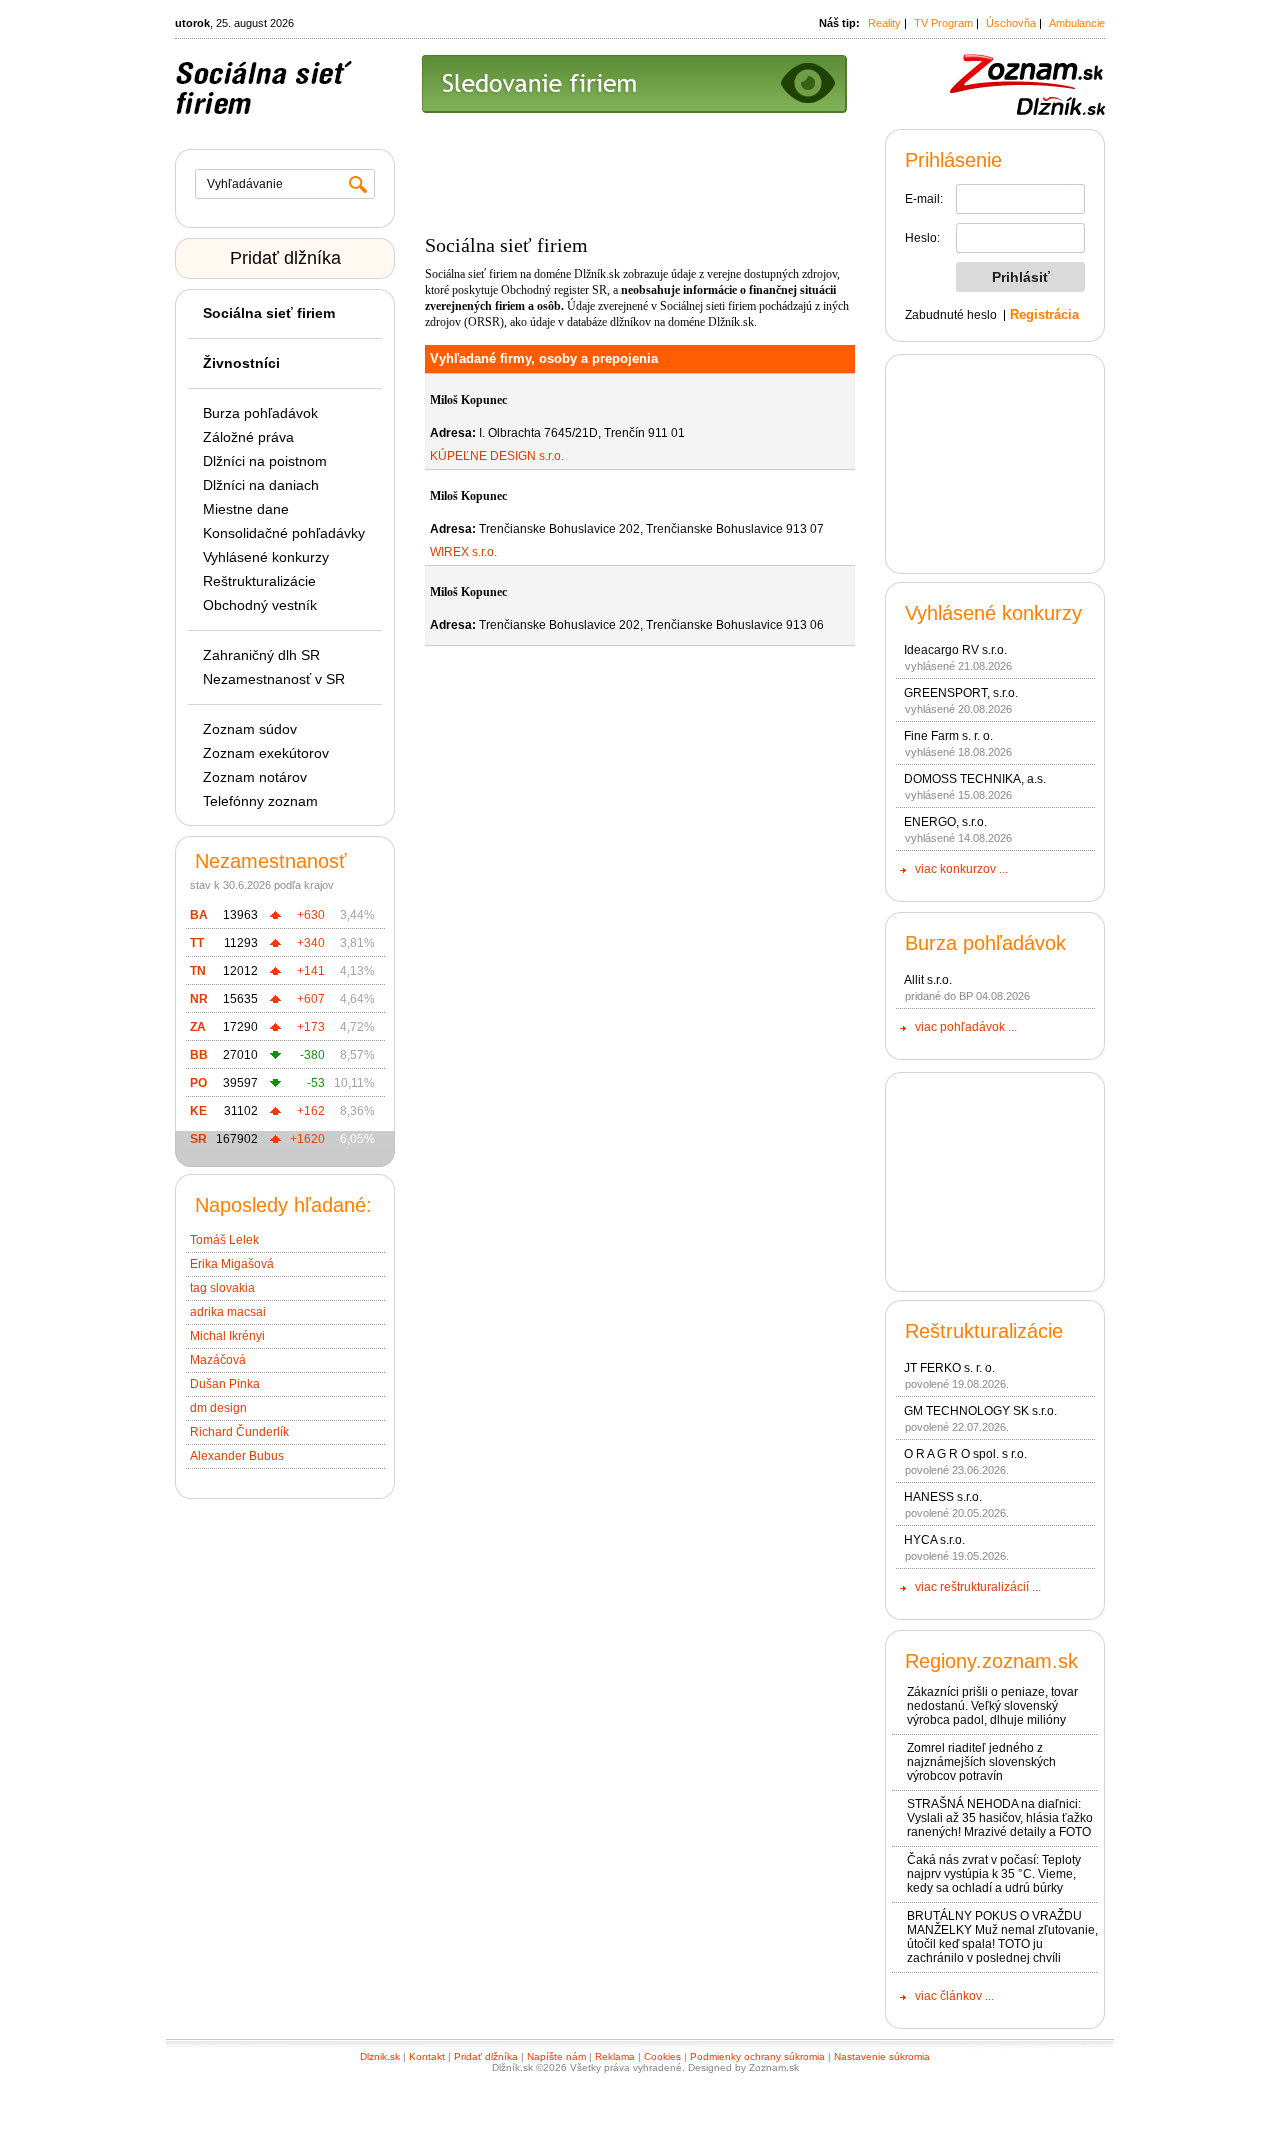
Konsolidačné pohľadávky (284, 533)
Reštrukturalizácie (259, 581)
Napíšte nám (556, 2056)
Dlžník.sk (597, 274)
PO (198, 1083)
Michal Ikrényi (227, 1336)
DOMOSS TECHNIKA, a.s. (975, 779)
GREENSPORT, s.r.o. (961, 693)
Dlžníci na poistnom (265, 461)
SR (198, 1139)
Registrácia (1044, 314)
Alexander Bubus (237, 1456)
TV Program (943, 23)
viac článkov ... (954, 1996)
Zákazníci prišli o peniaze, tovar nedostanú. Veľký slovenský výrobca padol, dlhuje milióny (992, 1706)
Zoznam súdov (250, 729)
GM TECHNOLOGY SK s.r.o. (980, 1411)
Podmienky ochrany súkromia (757, 2056)
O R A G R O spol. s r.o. (965, 1454)
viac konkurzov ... (961, 869)
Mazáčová (218, 1360)
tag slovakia (222, 1288)
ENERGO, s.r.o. (945, 822)
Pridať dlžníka (285, 258)
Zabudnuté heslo (951, 315)
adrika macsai (228, 1312)
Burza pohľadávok (260, 413)
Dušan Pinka (225, 1384)
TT (197, 943)
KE (198, 1111)
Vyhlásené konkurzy (266, 557)
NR (199, 999)
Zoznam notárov (255, 777)
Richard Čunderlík (239, 1432)
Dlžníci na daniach (261, 485)
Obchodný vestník (260, 605)
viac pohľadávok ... (966, 1027)
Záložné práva (248, 437)
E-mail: (924, 199)
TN (198, 971)
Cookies (662, 2056)
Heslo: (922, 238)
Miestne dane (246, 509)
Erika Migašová (232, 1264)
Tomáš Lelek (224, 1240)
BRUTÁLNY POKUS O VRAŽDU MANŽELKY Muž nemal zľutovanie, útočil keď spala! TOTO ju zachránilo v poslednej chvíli (1002, 1937)
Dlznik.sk (380, 2056)
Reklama (615, 2056)
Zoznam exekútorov (266, 753)
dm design (218, 1408)
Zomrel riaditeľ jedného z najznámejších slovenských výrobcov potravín (981, 1762)
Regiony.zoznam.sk (991, 1661)
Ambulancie (1077, 23)
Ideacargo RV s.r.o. (955, 650)
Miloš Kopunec (468, 400)
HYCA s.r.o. (934, 1540)
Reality (884, 23)
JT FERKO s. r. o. (949, 1368)
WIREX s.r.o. (463, 552)
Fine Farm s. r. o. (948, 736)
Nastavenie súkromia (882, 2056)
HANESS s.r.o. (943, 1497)
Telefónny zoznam (260, 801)
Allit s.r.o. (928, 980)
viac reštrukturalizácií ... (978, 1587)
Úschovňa (1011, 23)
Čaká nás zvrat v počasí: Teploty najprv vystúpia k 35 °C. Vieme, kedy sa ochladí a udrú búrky (994, 1874)
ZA (198, 1027)
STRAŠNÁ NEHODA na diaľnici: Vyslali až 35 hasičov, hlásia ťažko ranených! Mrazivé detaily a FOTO (1000, 1818)
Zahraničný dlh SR (261, 655)
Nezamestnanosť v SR (274, 679)
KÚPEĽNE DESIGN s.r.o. (497, 456)
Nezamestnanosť (271, 861)
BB (199, 1055)
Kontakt (427, 2056)
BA (199, 915)
